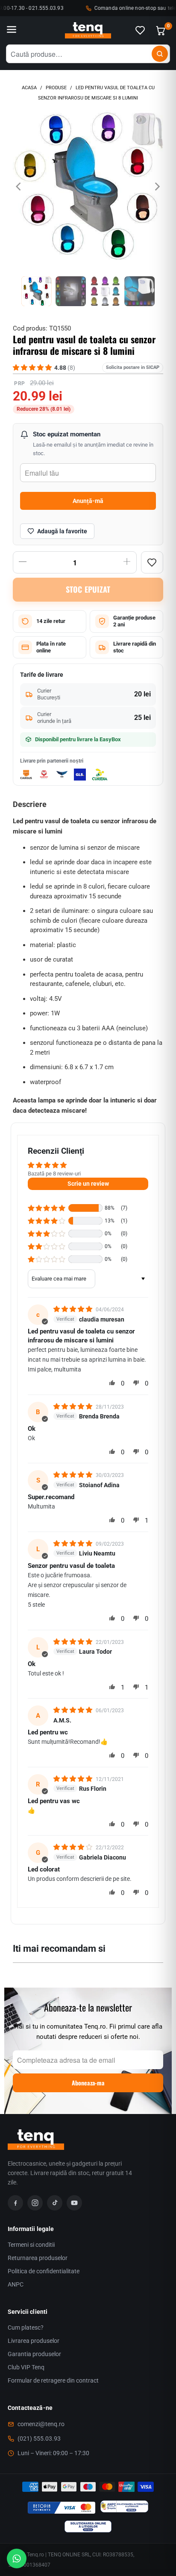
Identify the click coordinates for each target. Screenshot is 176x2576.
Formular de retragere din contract (53, 2380)
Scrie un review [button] (88, 1184)
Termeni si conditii (31, 2245)
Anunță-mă (88, 501)
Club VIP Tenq (26, 2367)
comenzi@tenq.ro (41, 2424)
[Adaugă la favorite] (152, 562)
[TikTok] (55, 2203)
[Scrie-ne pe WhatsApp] (17, 2558)
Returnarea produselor (38, 2258)
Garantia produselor (34, 2354)
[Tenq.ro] (88, 31)
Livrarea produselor (34, 2341)
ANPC (16, 2284)
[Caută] (160, 54)
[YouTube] (74, 2203)
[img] (74, 1309)
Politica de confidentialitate (44, 2271)
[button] (47, 1208)
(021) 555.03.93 (39, 2439)
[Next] (157, 187)
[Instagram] (35, 2203)
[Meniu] (12, 30)
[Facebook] (15, 2203)
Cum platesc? (26, 2327)
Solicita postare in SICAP (133, 367)
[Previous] (19, 187)
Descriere (30, 804)
